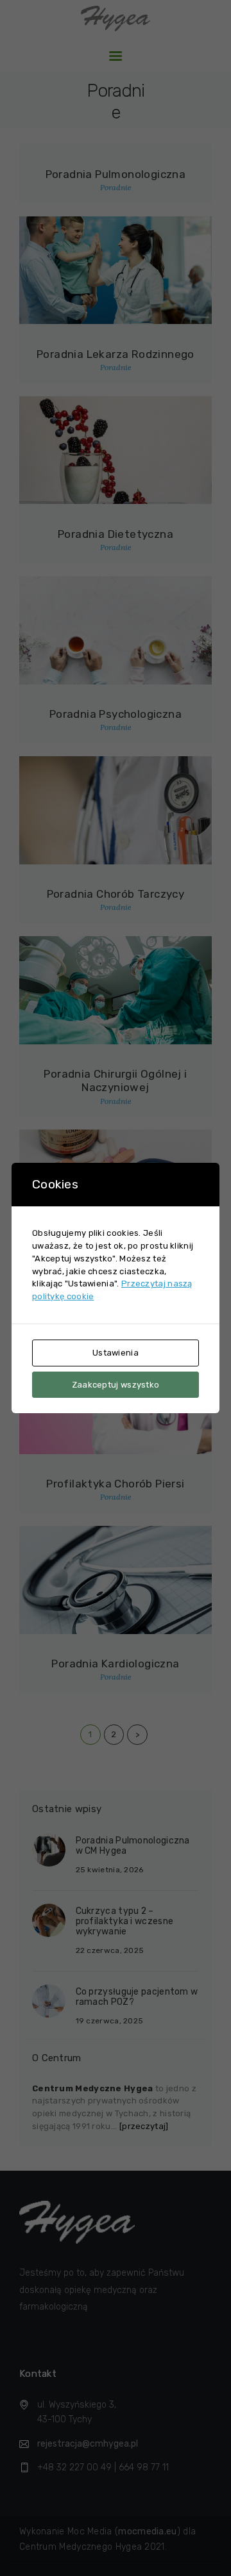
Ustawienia (116, 1353)
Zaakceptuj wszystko (116, 1385)
